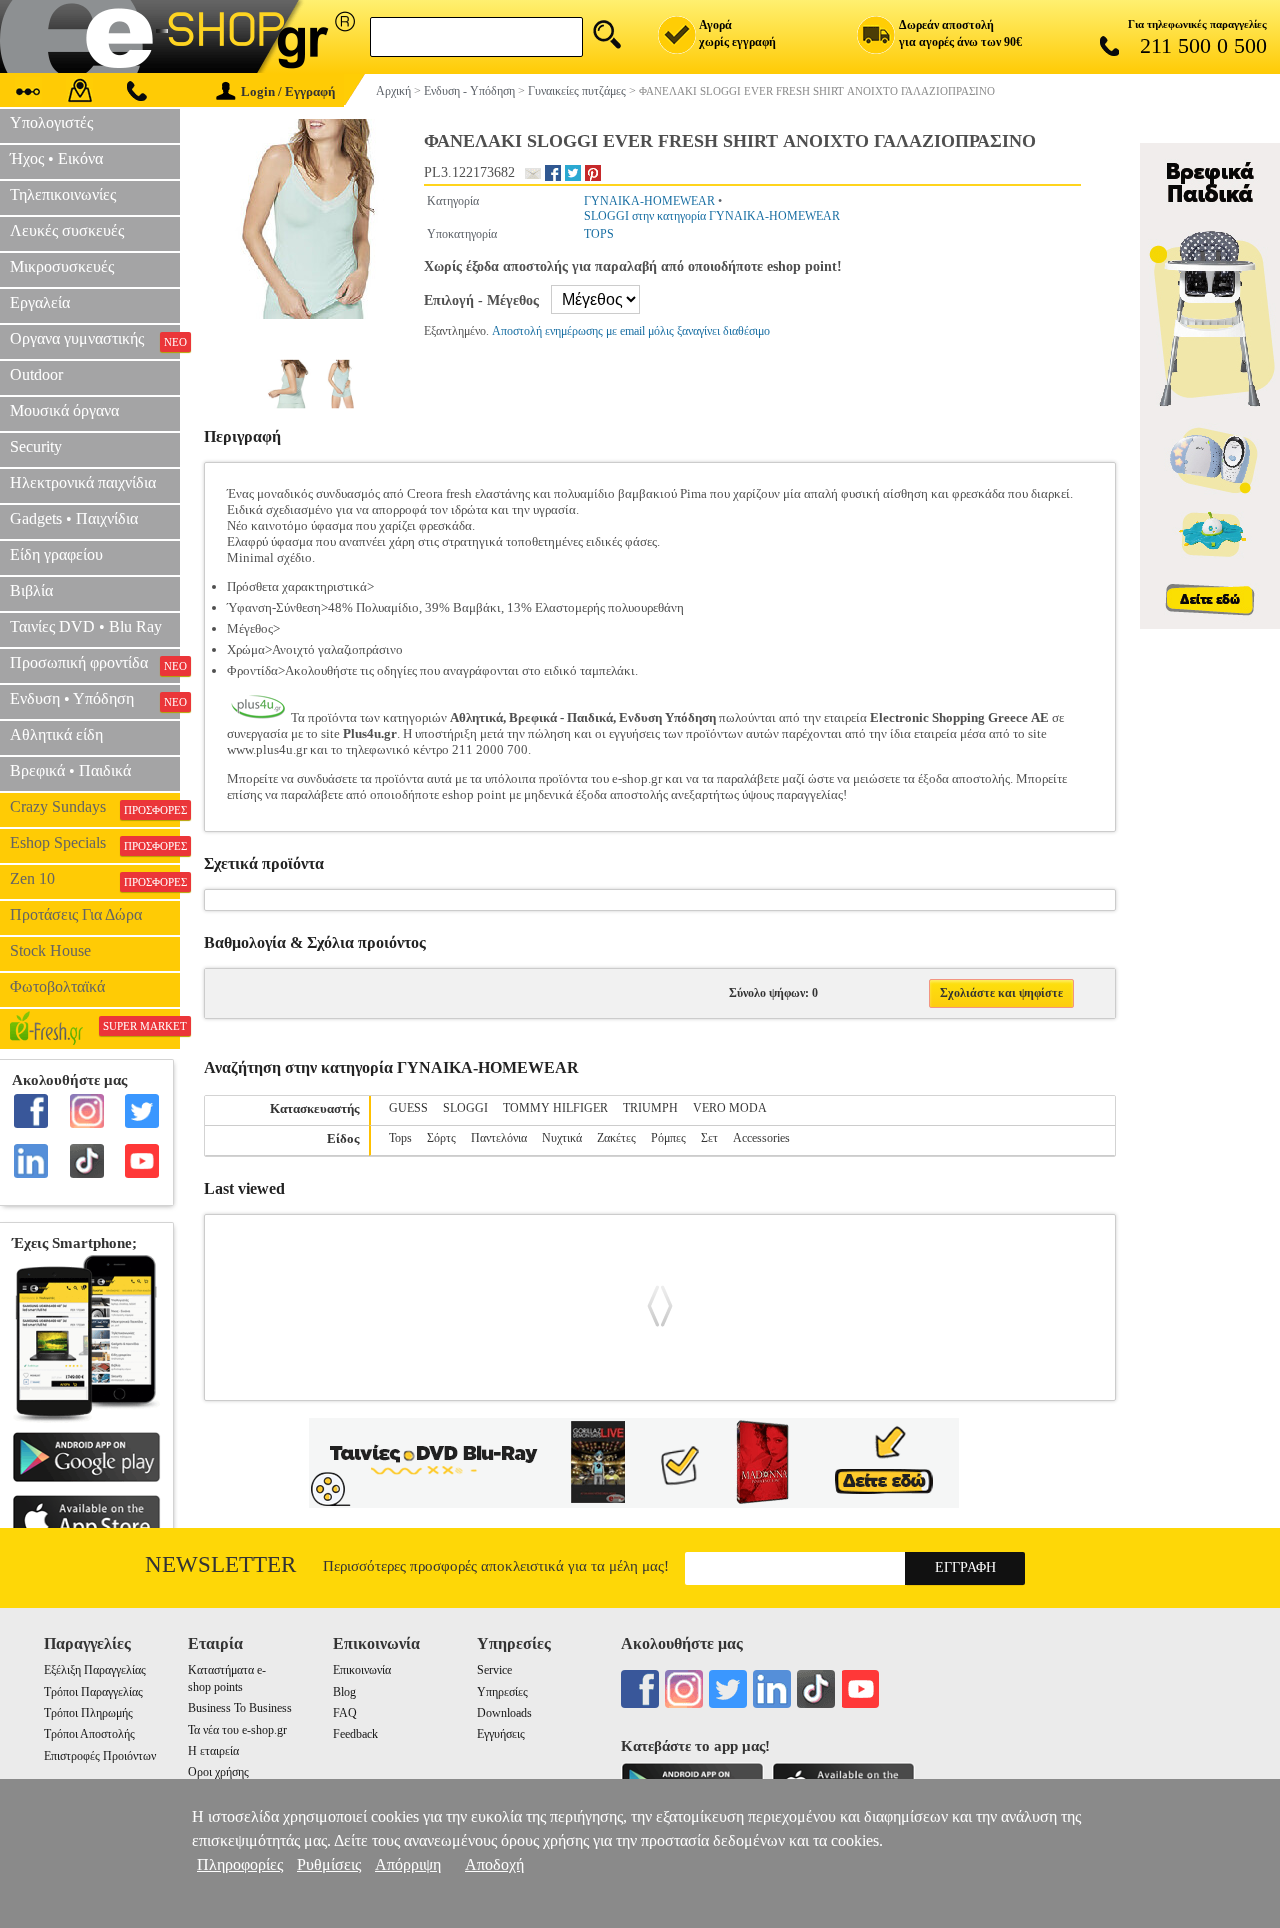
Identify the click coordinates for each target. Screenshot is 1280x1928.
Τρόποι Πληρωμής (88, 1713)
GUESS (408, 1108)
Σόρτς (441, 1138)
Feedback (355, 1734)
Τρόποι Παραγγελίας (93, 1692)
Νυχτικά (562, 1138)
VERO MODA (730, 1108)
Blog (344, 1692)
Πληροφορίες (240, 1864)
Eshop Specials (95, 843)
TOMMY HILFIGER (555, 1108)
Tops (400, 1138)
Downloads (504, 1713)
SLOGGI (465, 1108)
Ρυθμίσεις (329, 1864)
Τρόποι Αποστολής (89, 1734)
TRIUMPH (650, 1108)
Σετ (709, 1138)
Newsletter (220, 1564)
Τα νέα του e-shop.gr (237, 1730)
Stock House (50, 950)
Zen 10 (95, 879)
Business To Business (240, 1708)
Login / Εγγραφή (288, 91)
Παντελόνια (499, 1138)
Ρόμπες (668, 1138)
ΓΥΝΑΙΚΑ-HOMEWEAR (649, 201)
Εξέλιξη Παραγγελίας (95, 1670)
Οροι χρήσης (218, 1772)
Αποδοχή (494, 1864)
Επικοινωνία (362, 1670)
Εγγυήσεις (501, 1734)
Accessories (761, 1138)
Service (494, 1670)
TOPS (599, 234)
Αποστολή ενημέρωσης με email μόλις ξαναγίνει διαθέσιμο (631, 331)
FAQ (345, 1713)
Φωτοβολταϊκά (57, 986)
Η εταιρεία (213, 1751)
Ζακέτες (616, 1138)
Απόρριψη (408, 1864)
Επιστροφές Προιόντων (100, 1756)
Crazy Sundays (95, 807)
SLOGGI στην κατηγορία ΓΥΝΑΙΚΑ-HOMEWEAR (712, 216)
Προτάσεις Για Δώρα (76, 914)
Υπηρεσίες (502, 1692)
